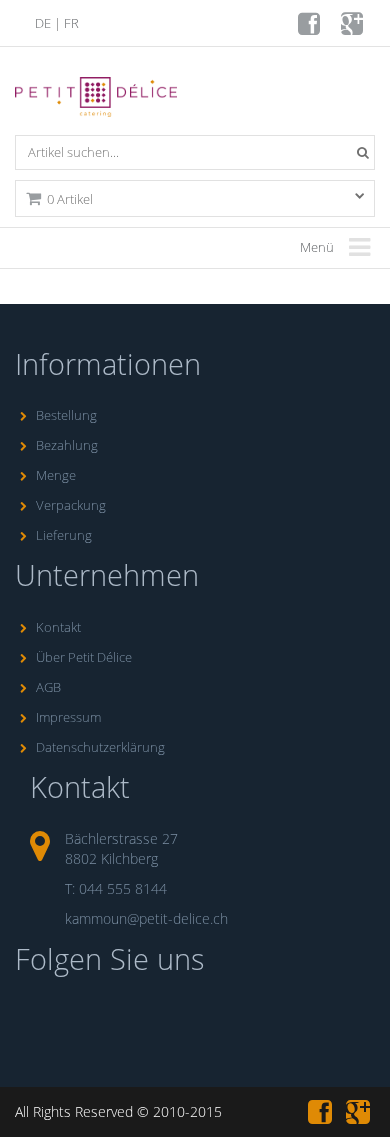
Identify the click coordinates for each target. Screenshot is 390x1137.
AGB (48, 687)
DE (43, 23)
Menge (56, 475)
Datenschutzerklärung (100, 747)
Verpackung (71, 505)
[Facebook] (310, 28)
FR (71, 23)
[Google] (353, 28)
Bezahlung (67, 445)
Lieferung (64, 535)
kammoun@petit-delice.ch (146, 918)
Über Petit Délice (84, 657)
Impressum (68, 717)
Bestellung (66, 415)
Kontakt (58, 627)
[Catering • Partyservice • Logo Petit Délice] (99, 102)
